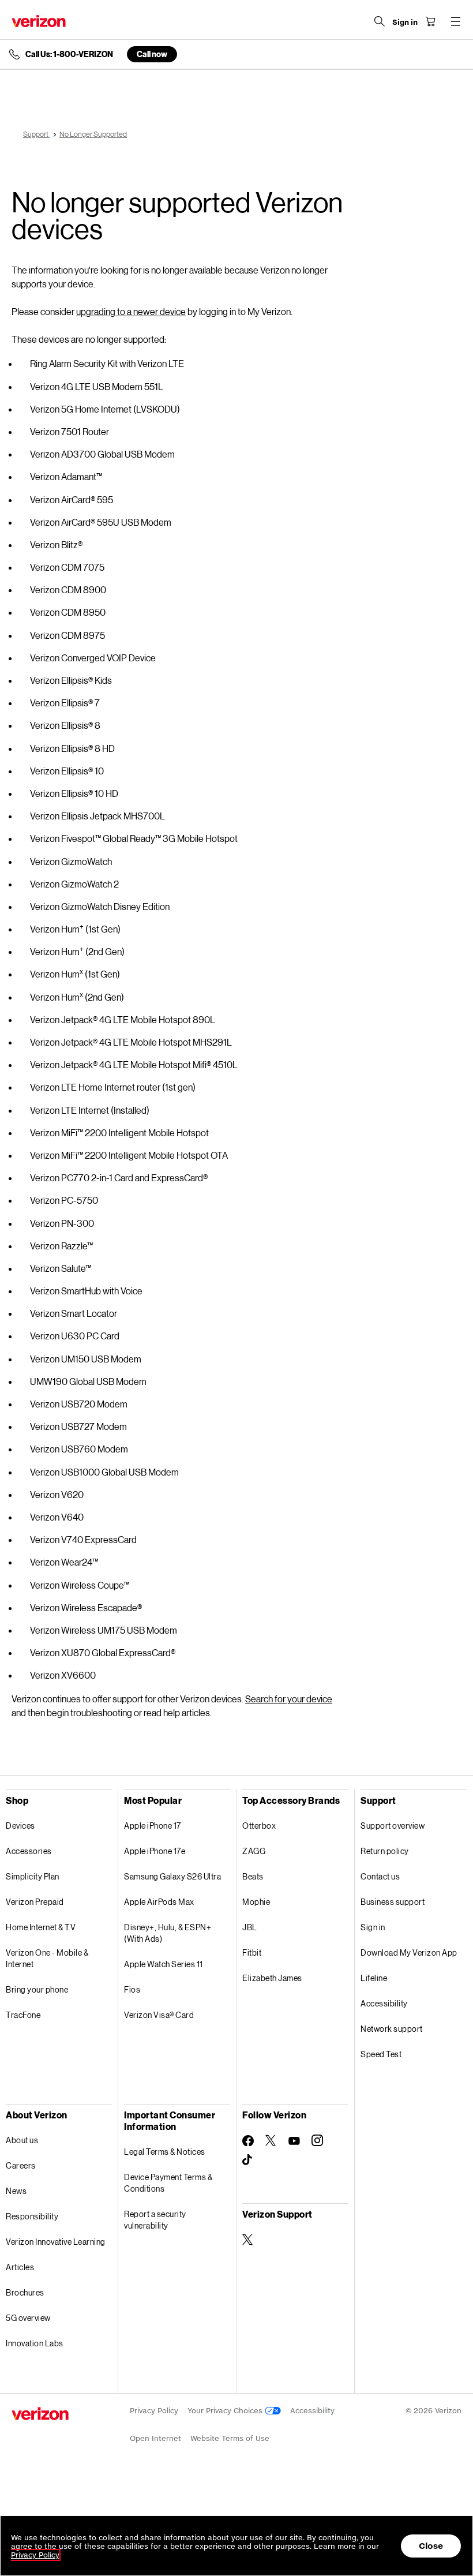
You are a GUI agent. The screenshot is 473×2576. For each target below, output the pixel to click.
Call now (152, 54)
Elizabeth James (272, 1978)
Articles (20, 2267)
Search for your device (289, 1699)
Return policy (385, 1851)
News (16, 2191)
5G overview (28, 2318)
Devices (20, 1826)
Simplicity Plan (33, 1876)
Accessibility (384, 2003)
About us (22, 2140)
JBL (250, 1927)
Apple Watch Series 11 (164, 1964)
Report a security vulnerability (155, 2220)
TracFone (23, 2015)
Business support (393, 1902)
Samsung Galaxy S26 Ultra (172, 1876)
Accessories (29, 1851)
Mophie (256, 1902)
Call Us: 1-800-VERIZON (69, 54)
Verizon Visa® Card (159, 2015)
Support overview (393, 1826)
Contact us (380, 1876)
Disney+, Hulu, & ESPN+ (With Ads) (168, 1933)
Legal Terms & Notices (165, 2152)
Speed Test (381, 2054)
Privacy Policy (154, 2411)
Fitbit (252, 1952)
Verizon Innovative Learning (56, 2242)
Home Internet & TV (41, 1927)
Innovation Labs (35, 2343)
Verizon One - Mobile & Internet (47, 1958)
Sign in (373, 1927)
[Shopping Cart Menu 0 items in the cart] (430, 21)
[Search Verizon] (380, 21)
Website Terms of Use (230, 2438)
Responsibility (32, 2216)
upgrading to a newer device (131, 311)
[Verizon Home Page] (39, 21)
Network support (392, 2029)
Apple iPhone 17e (155, 1851)
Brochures (25, 2292)
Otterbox (259, 1826)
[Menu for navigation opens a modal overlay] (456, 21)
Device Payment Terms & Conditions (168, 2183)
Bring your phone (37, 1989)
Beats (253, 1876)
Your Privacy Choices (226, 2411)
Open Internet (155, 2438)
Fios (132, 1989)
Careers (21, 2165)
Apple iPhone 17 (153, 1826)
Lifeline (374, 1978)
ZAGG (254, 1851)
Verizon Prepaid (35, 1902)
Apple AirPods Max (159, 1902)
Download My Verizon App (409, 1952)
